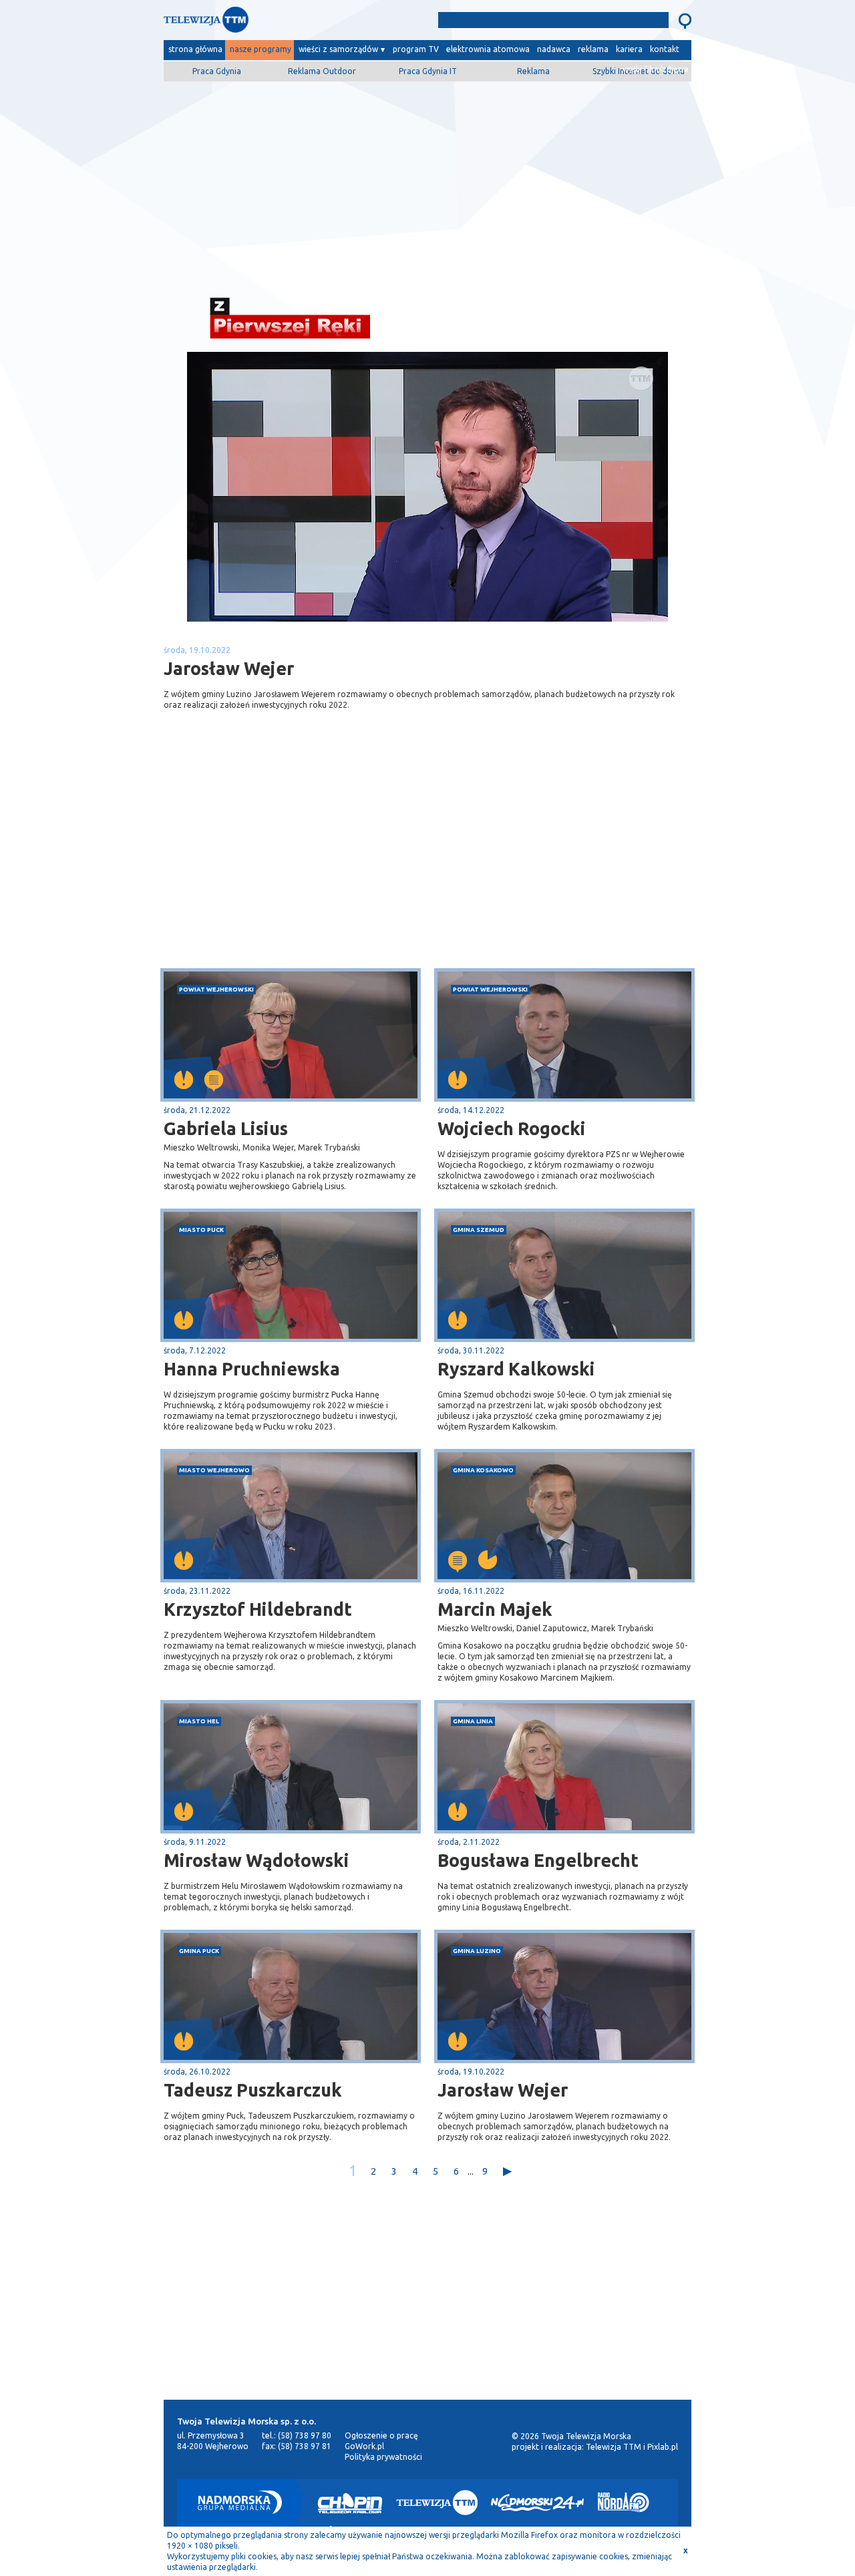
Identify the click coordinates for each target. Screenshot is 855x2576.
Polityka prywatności (383, 2457)
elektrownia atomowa (488, 49)
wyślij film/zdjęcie (656, 69)
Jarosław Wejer (503, 2090)
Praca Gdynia (217, 71)
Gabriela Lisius (226, 1128)
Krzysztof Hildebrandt (258, 1609)
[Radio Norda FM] (624, 2503)
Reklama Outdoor (322, 71)
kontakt (665, 49)
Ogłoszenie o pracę (381, 2435)
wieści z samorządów (338, 49)
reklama (593, 49)
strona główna (195, 49)
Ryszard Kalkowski (516, 1369)
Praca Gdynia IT (428, 71)
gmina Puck (199, 1951)
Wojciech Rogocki (512, 1128)
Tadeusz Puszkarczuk (253, 2090)
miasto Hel (199, 1721)
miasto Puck (201, 1230)
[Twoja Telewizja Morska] (303, 23)
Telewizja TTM (614, 2447)
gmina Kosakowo (483, 1470)
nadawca (554, 49)
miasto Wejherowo (214, 1470)
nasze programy (261, 49)
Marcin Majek (495, 1609)
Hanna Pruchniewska (252, 1369)
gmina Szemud (479, 1230)
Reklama (533, 71)
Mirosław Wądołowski (256, 1860)
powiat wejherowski (216, 989)
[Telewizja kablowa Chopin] (350, 2503)
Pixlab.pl (663, 2447)
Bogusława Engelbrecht (538, 1860)
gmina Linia (473, 1721)
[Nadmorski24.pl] (538, 2503)
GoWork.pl (364, 2446)
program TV (416, 49)
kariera (629, 49)
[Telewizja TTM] (437, 2503)
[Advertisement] (427, 185)
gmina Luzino (477, 1951)
